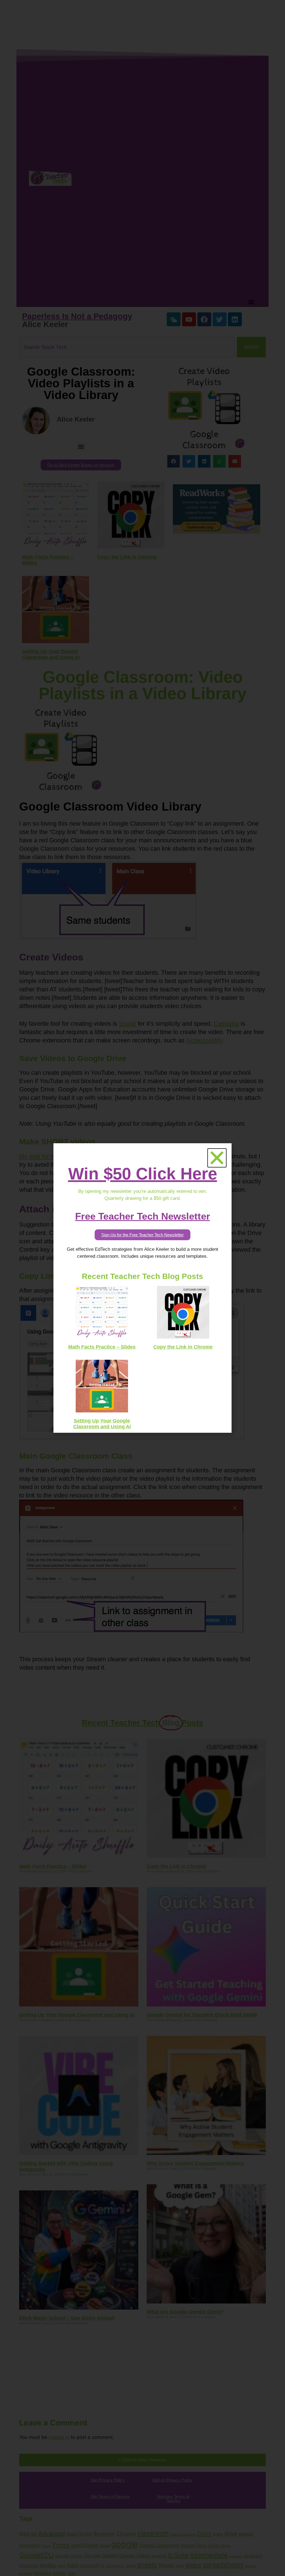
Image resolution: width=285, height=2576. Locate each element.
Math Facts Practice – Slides (102, 1347)
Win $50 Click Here (143, 1174)
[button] (217, 1158)
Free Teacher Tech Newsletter (143, 1216)
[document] (142, 1288)
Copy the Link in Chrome (183, 1347)
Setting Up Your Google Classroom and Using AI (102, 1424)
